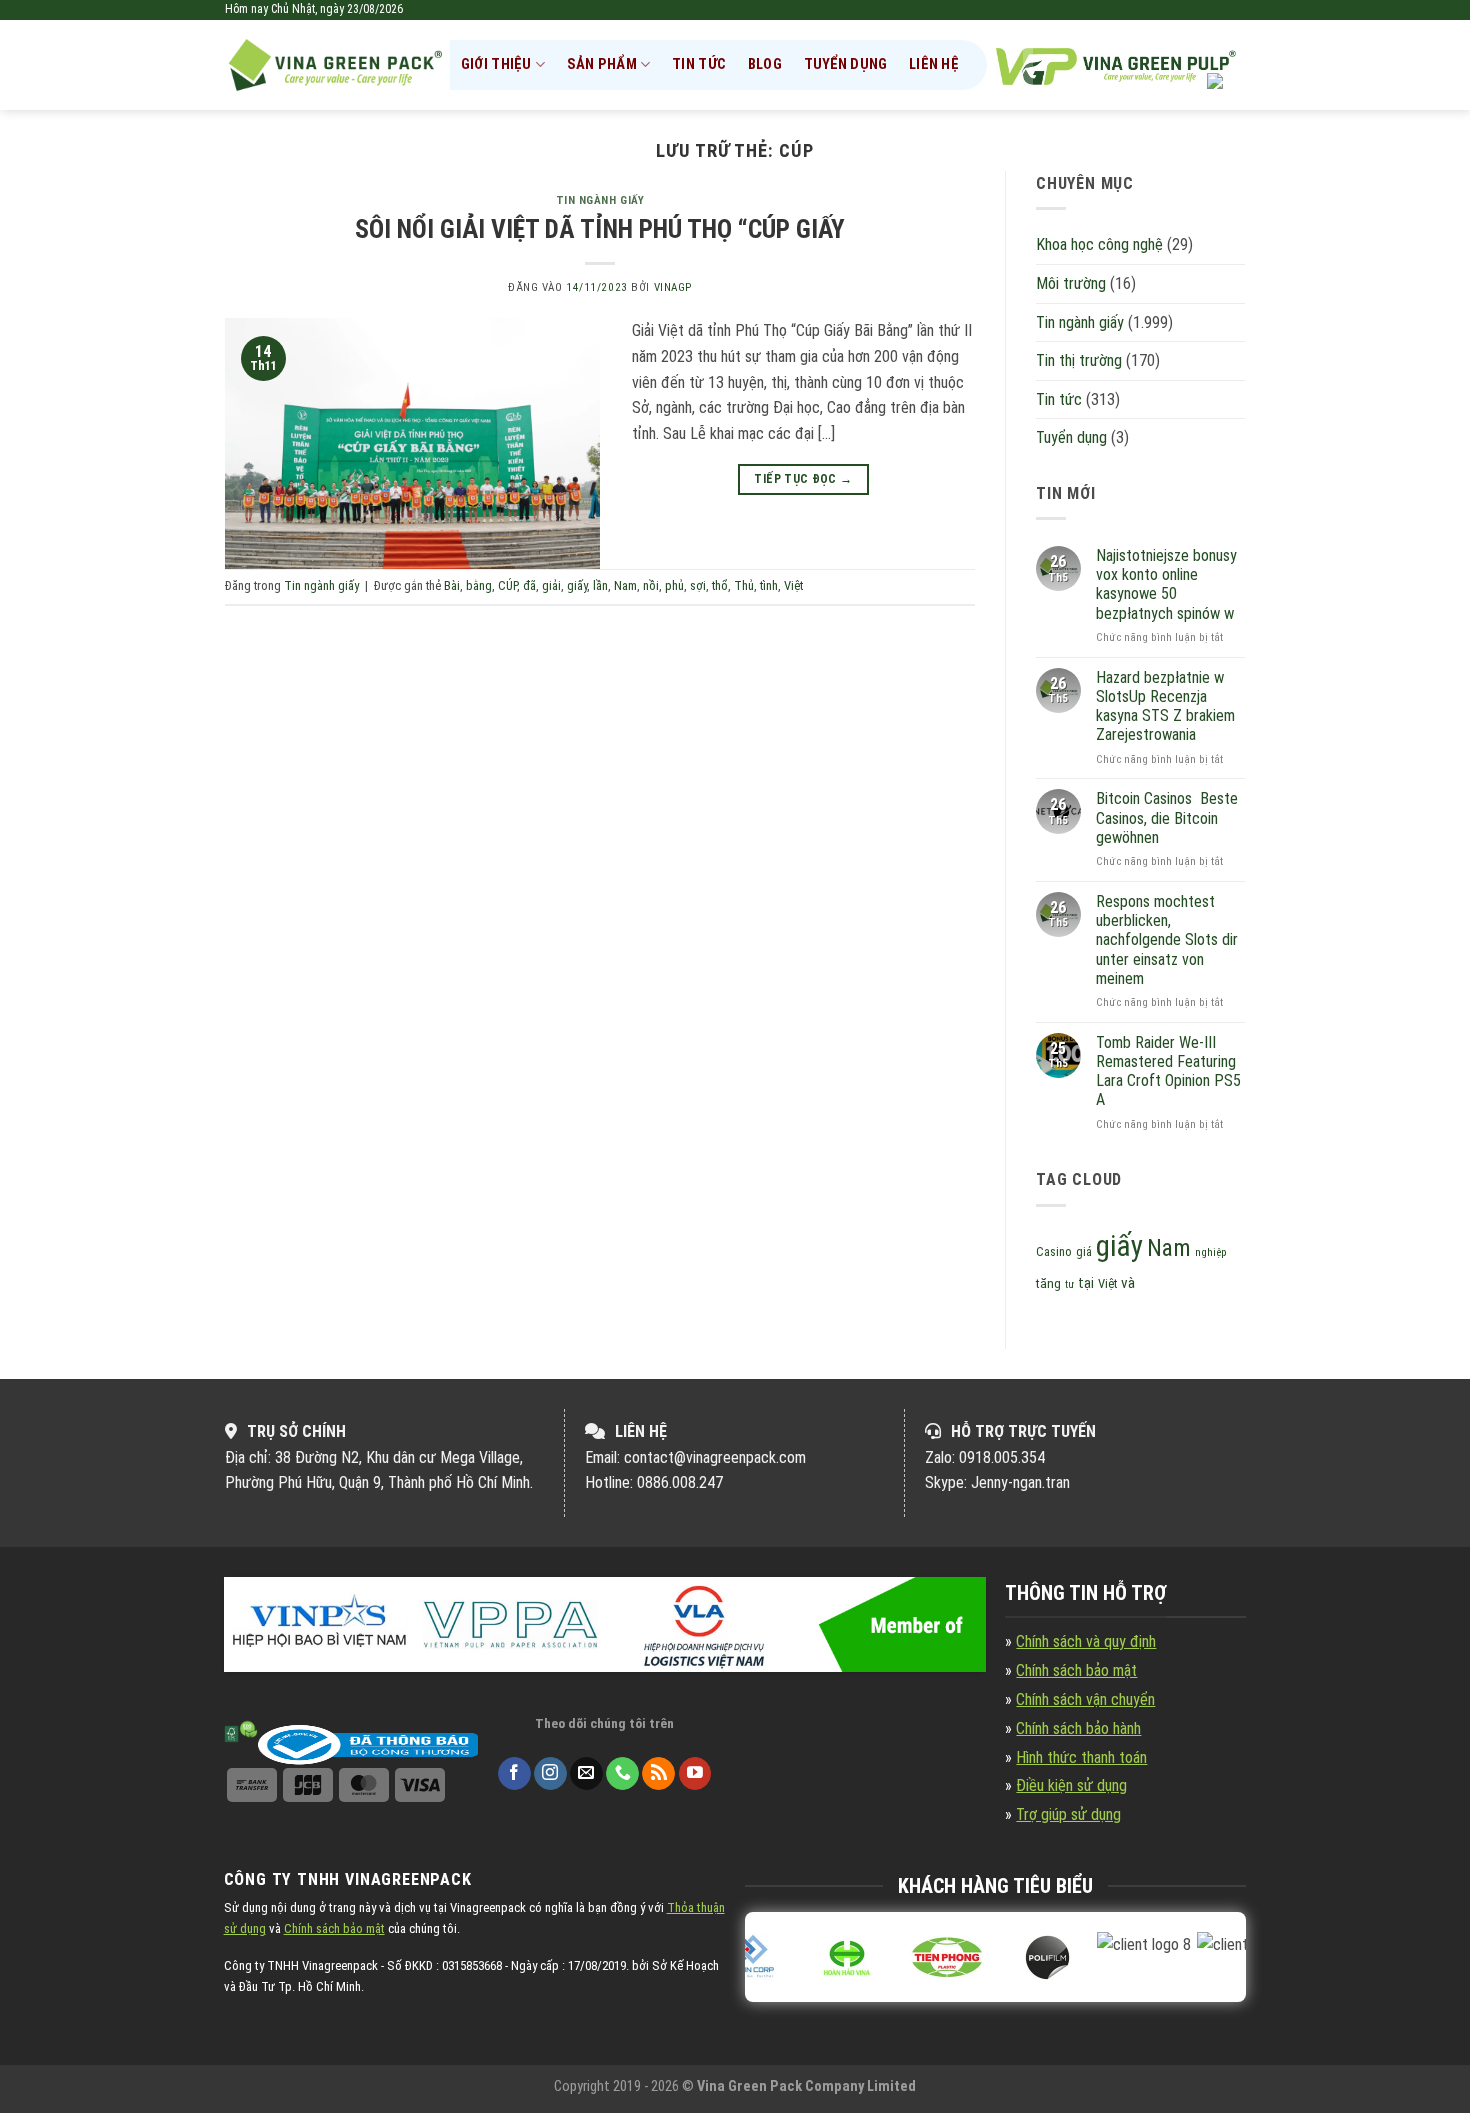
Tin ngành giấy (600, 200)
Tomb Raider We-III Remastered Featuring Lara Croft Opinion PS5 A (1168, 1071)
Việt (793, 585)
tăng (1048, 1283)
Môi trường (1071, 283)
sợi (698, 585)
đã (529, 585)
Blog (765, 64)
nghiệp (1211, 1252)
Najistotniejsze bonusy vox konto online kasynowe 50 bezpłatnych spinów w (1166, 584)
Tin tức (699, 64)
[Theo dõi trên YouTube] (695, 1774)
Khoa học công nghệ (1099, 244)
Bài (452, 585)
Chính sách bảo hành (1078, 1728)
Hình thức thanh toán (1081, 1757)
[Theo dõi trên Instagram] (550, 1774)
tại (1086, 1283)
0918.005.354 (1002, 1457)
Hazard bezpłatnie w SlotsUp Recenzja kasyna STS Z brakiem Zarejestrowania (1165, 706)
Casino (1054, 1252)
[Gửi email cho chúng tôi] (586, 1774)
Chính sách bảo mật (1076, 1670)
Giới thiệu (496, 64)
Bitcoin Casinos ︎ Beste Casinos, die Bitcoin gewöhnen (1167, 817)
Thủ (744, 585)
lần (600, 585)
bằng (479, 585)
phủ (674, 585)
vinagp (673, 287)
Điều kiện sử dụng (1071, 1785)
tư (1069, 1284)
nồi (651, 585)
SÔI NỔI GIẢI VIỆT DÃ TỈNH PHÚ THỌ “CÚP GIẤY (600, 229)
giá (1084, 1252)
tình (769, 585)
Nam (625, 585)
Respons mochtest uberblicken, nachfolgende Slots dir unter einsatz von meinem (1167, 940)
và (1128, 1283)
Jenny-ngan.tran (1020, 1482)
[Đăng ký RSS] (658, 1774)
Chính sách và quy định (1086, 1641)
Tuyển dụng (846, 64)
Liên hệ (934, 64)
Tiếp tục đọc (803, 479)
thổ (720, 585)
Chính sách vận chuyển (1085, 1699)
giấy (577, 585)
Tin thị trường (1079, 360)
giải (551, 585)
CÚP (507, 585)
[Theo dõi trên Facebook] (514, 1774)
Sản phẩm (602, 64)
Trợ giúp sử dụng (1068, 1814)
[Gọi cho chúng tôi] (622, 1774)
